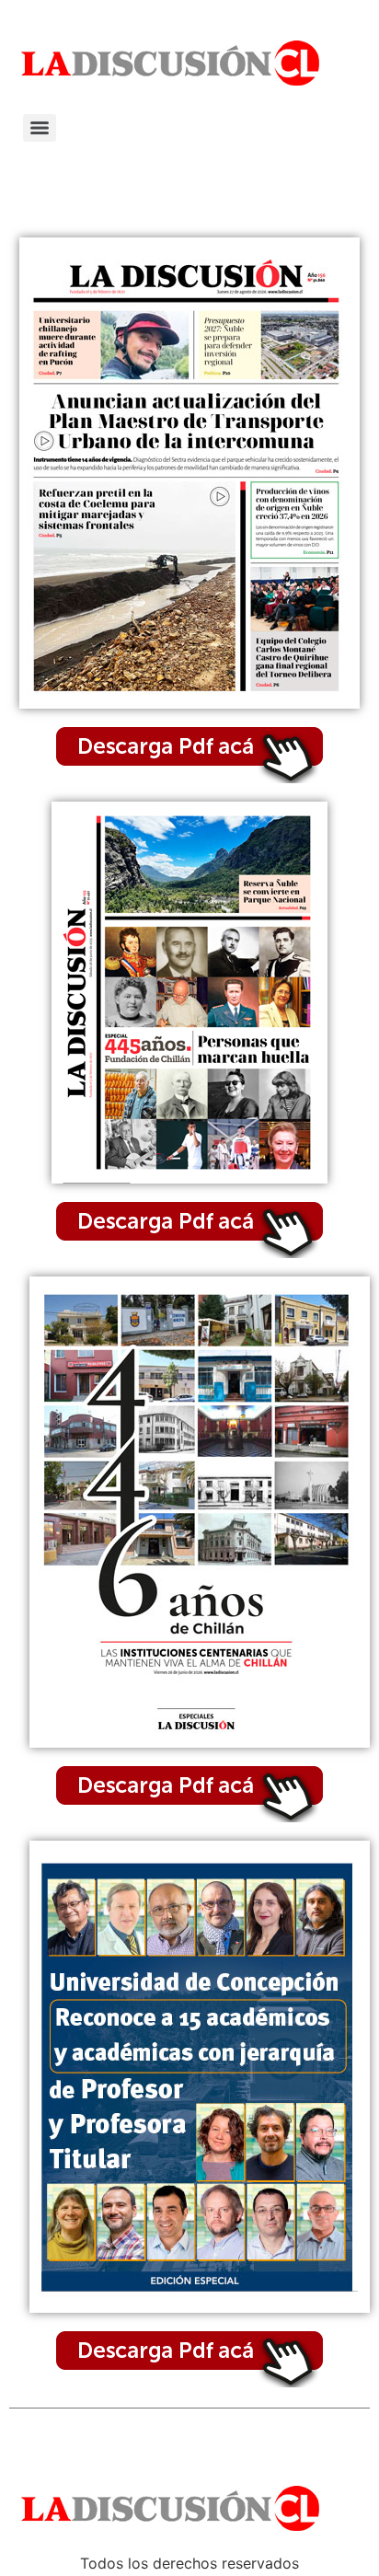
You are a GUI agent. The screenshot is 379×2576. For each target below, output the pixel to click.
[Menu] (40, 128)
